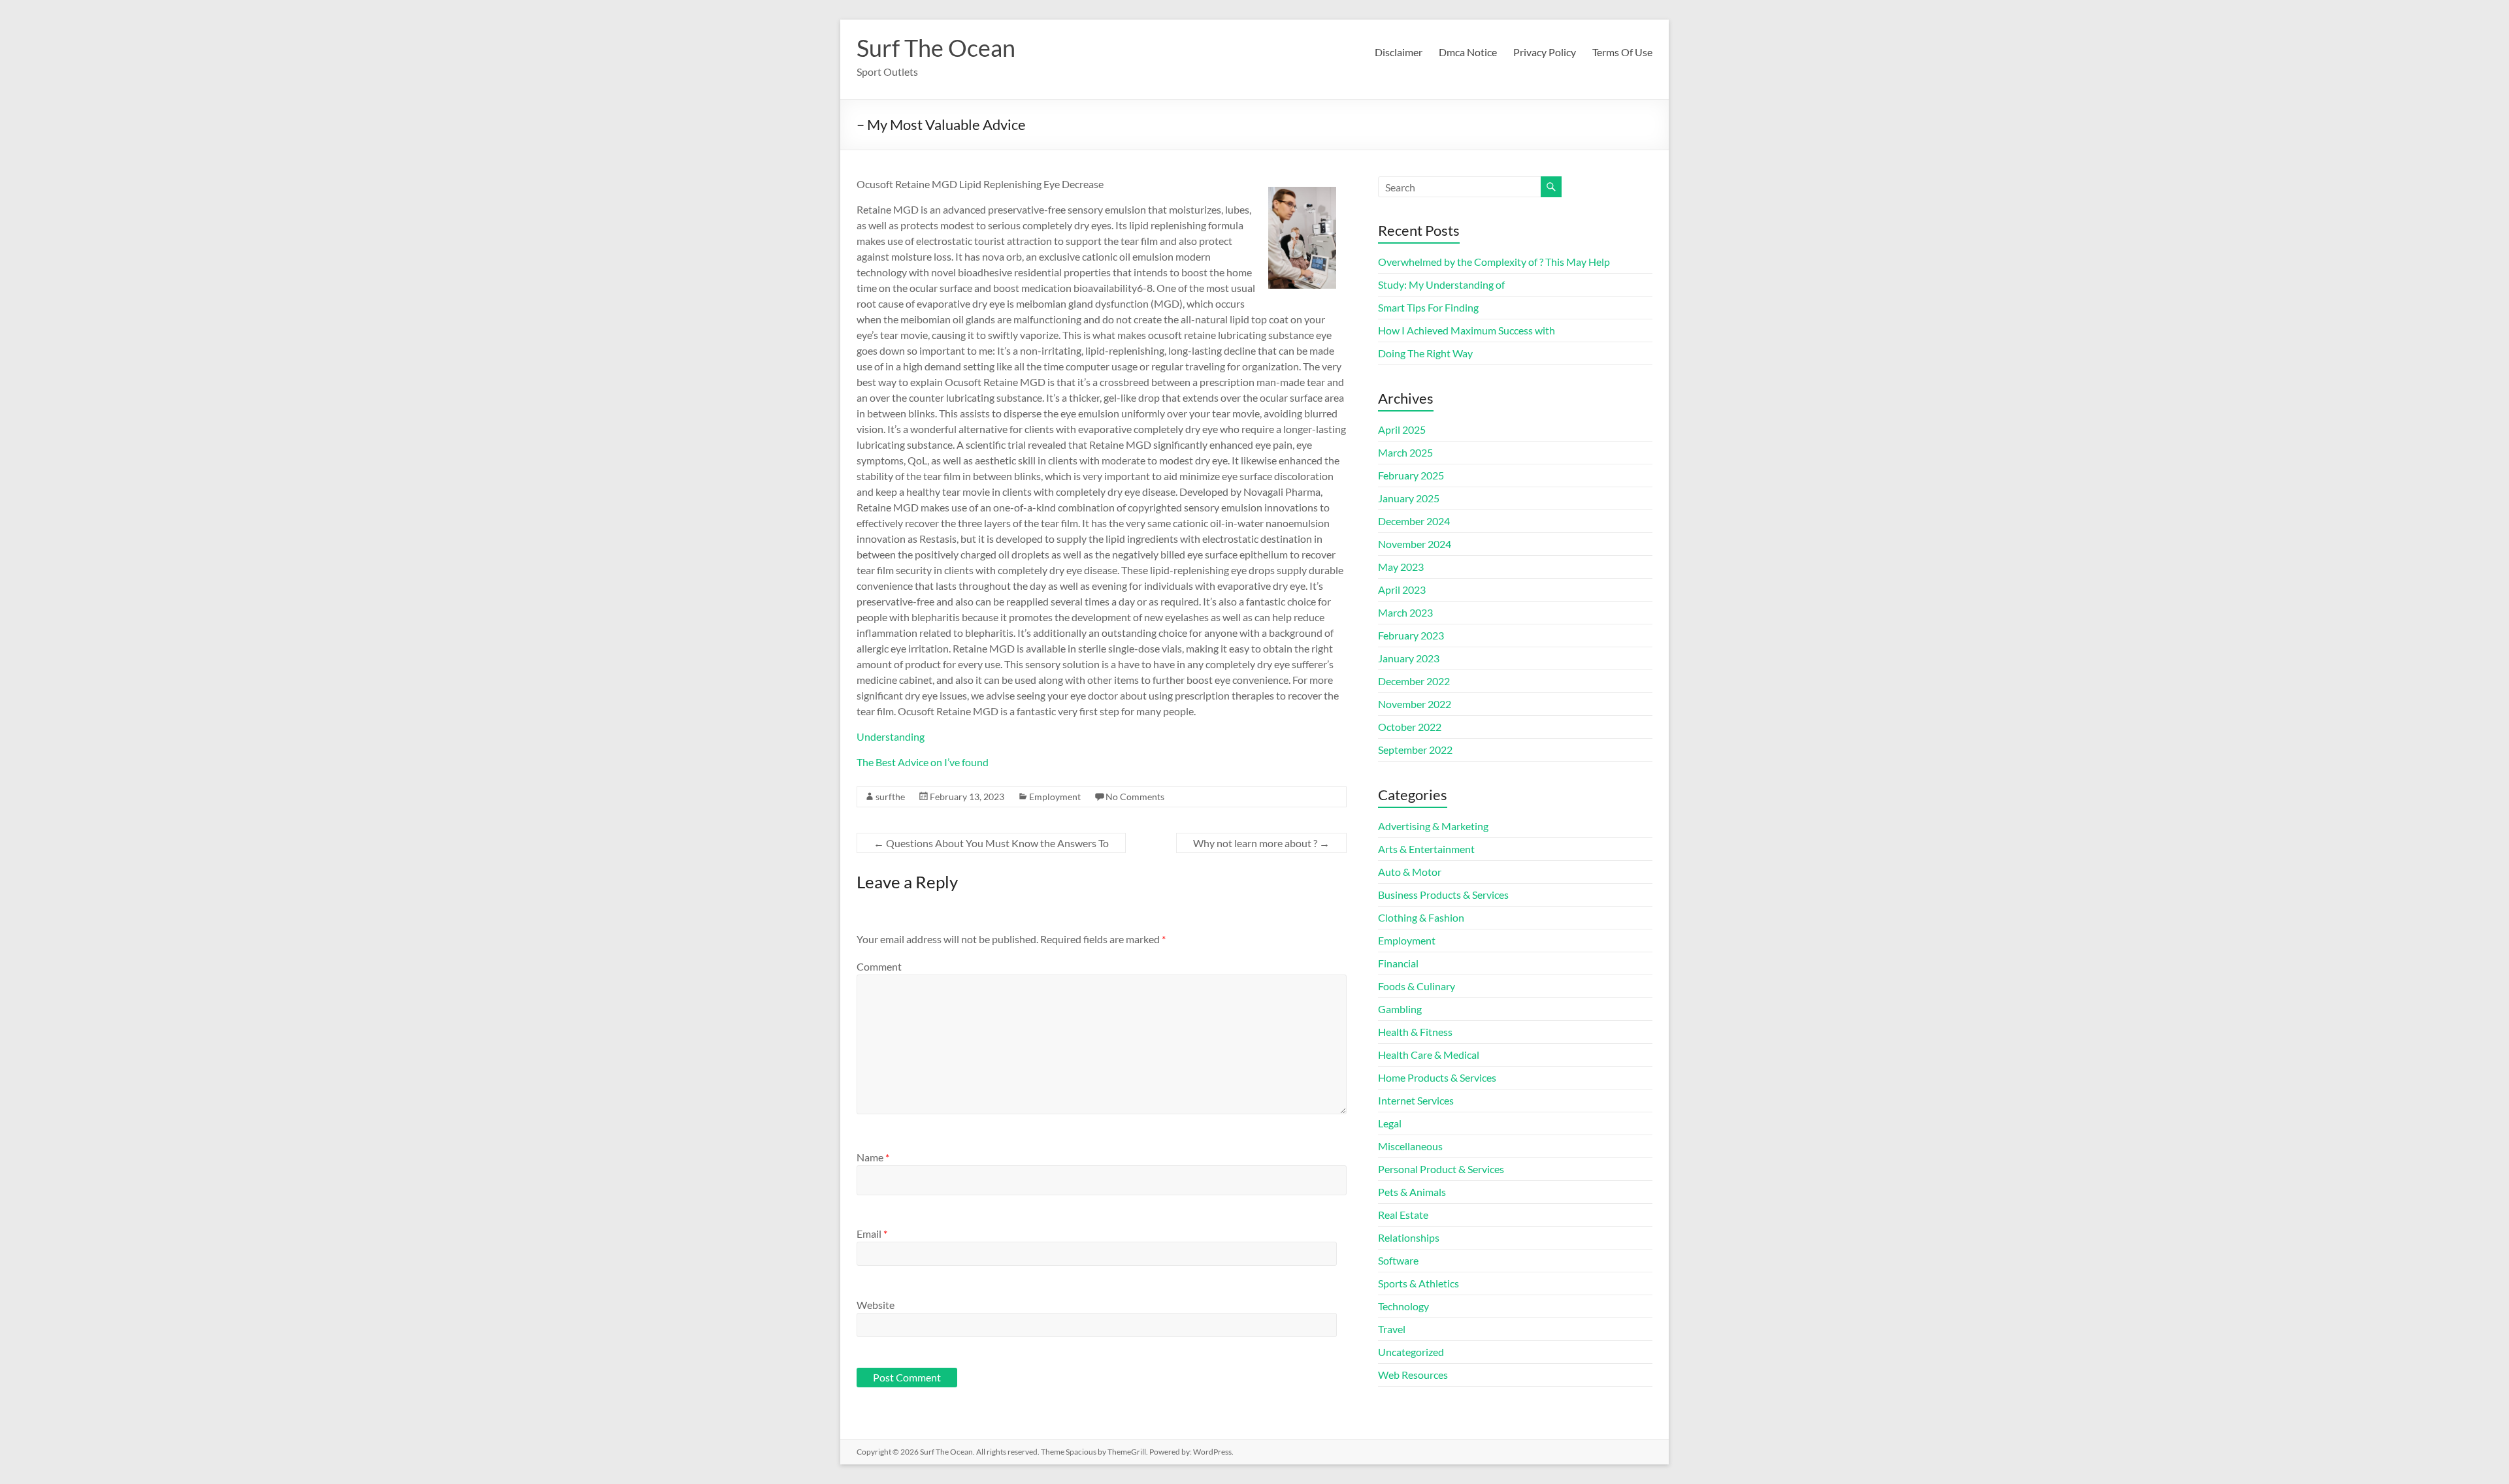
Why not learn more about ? (1261, 843)
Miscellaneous (1410, 1146)
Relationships (1409, 1237)
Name (873, 1157)
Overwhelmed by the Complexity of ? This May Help (1494, 262)
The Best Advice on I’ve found (923, 762)
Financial (1398, 963)
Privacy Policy (1545, 52)
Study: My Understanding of (1441, 284)
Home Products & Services (1437, 1077)
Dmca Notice (1468, 52)
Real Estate (1403, 1215)
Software (1398, 1260)
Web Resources (1413, 1375)
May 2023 (1401, 567)
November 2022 (1415, 704)
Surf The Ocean (936, 48)
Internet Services (1416, 1100)
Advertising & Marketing (1433, 826)
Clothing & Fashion (1421, 917)
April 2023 (1402, 589)
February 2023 (1411, 635)
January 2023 (1409, 658)
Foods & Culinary (1417, 986)
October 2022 (1410, 727)
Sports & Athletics (1418, 1283)
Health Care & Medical (1429, 1055)
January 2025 (1409, 498)
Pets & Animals (1412, 1192)
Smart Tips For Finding (1428, 307)
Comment (879, 966)
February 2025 (1411, 475)
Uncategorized (1411, 1352)
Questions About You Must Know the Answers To (991, 843)
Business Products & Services (1443, 895)
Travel (1392, 1329)
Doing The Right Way (1425, 353)
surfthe (890, 797)
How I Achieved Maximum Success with (1467, 330)
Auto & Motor (1410, 872)
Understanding (891, 736)
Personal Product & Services (1441, 1169)
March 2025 (1405, 452)
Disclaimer (1399, 52)
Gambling (1400, 1009)
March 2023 (1405, 612)
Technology (1403, 1306)
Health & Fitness (1415, 1032)
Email (872, 1234)
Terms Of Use (1622, 52)
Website (876, 1305)
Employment (1055, 797)
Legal (1390, 1123)
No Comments (1135, 797)
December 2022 (1414, 681)
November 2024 (1415, 544)
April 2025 (1402, 429)
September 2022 (1415, 750)
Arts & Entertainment (1426, 849)
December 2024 (1414, 521)
